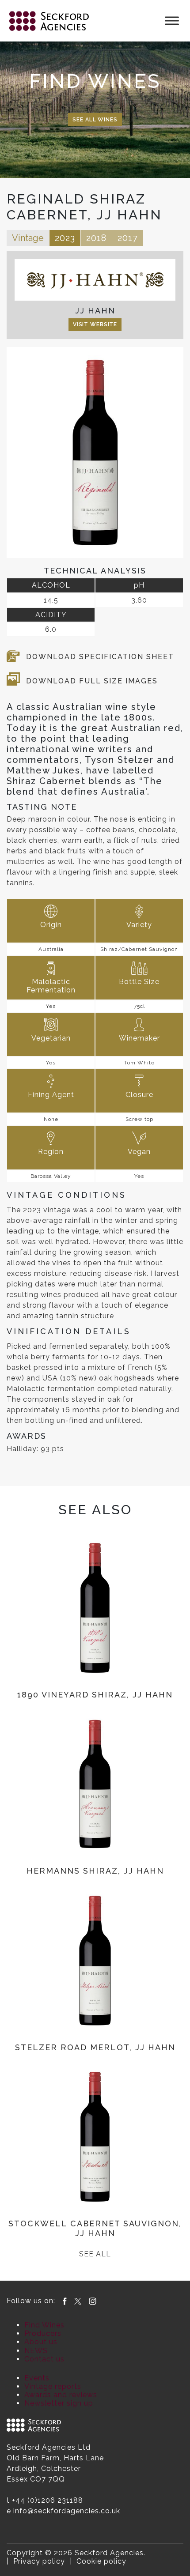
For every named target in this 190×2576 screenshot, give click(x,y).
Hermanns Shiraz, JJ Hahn (95, 1871)
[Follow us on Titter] (78, 2301)
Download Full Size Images (92, 681)
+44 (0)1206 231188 (47, 2500)
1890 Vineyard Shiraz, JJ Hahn (95, 1695)
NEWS (36, 2351)
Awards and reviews (61, 2395)
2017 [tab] (128, 238)
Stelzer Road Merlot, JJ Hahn (95, 2047)
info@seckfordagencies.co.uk (67, 2511)
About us (41, 2342)
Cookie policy (101, 2561)
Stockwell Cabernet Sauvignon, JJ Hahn (95, 2228)
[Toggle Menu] (172, 21)
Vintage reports (53, 2386)
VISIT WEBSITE (95, 324)
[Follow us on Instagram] (93, 2301)
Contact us (44, 2359)
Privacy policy (39, 2561)
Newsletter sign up (59, 2403)
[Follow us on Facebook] (65, 2301)
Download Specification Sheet (100, 657)
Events (37, 2378)
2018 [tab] (96, 238)
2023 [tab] (65, 238)
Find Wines (44, 2325)
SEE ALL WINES (95, 120)
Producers (43, 2333)
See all (95, 2254)
